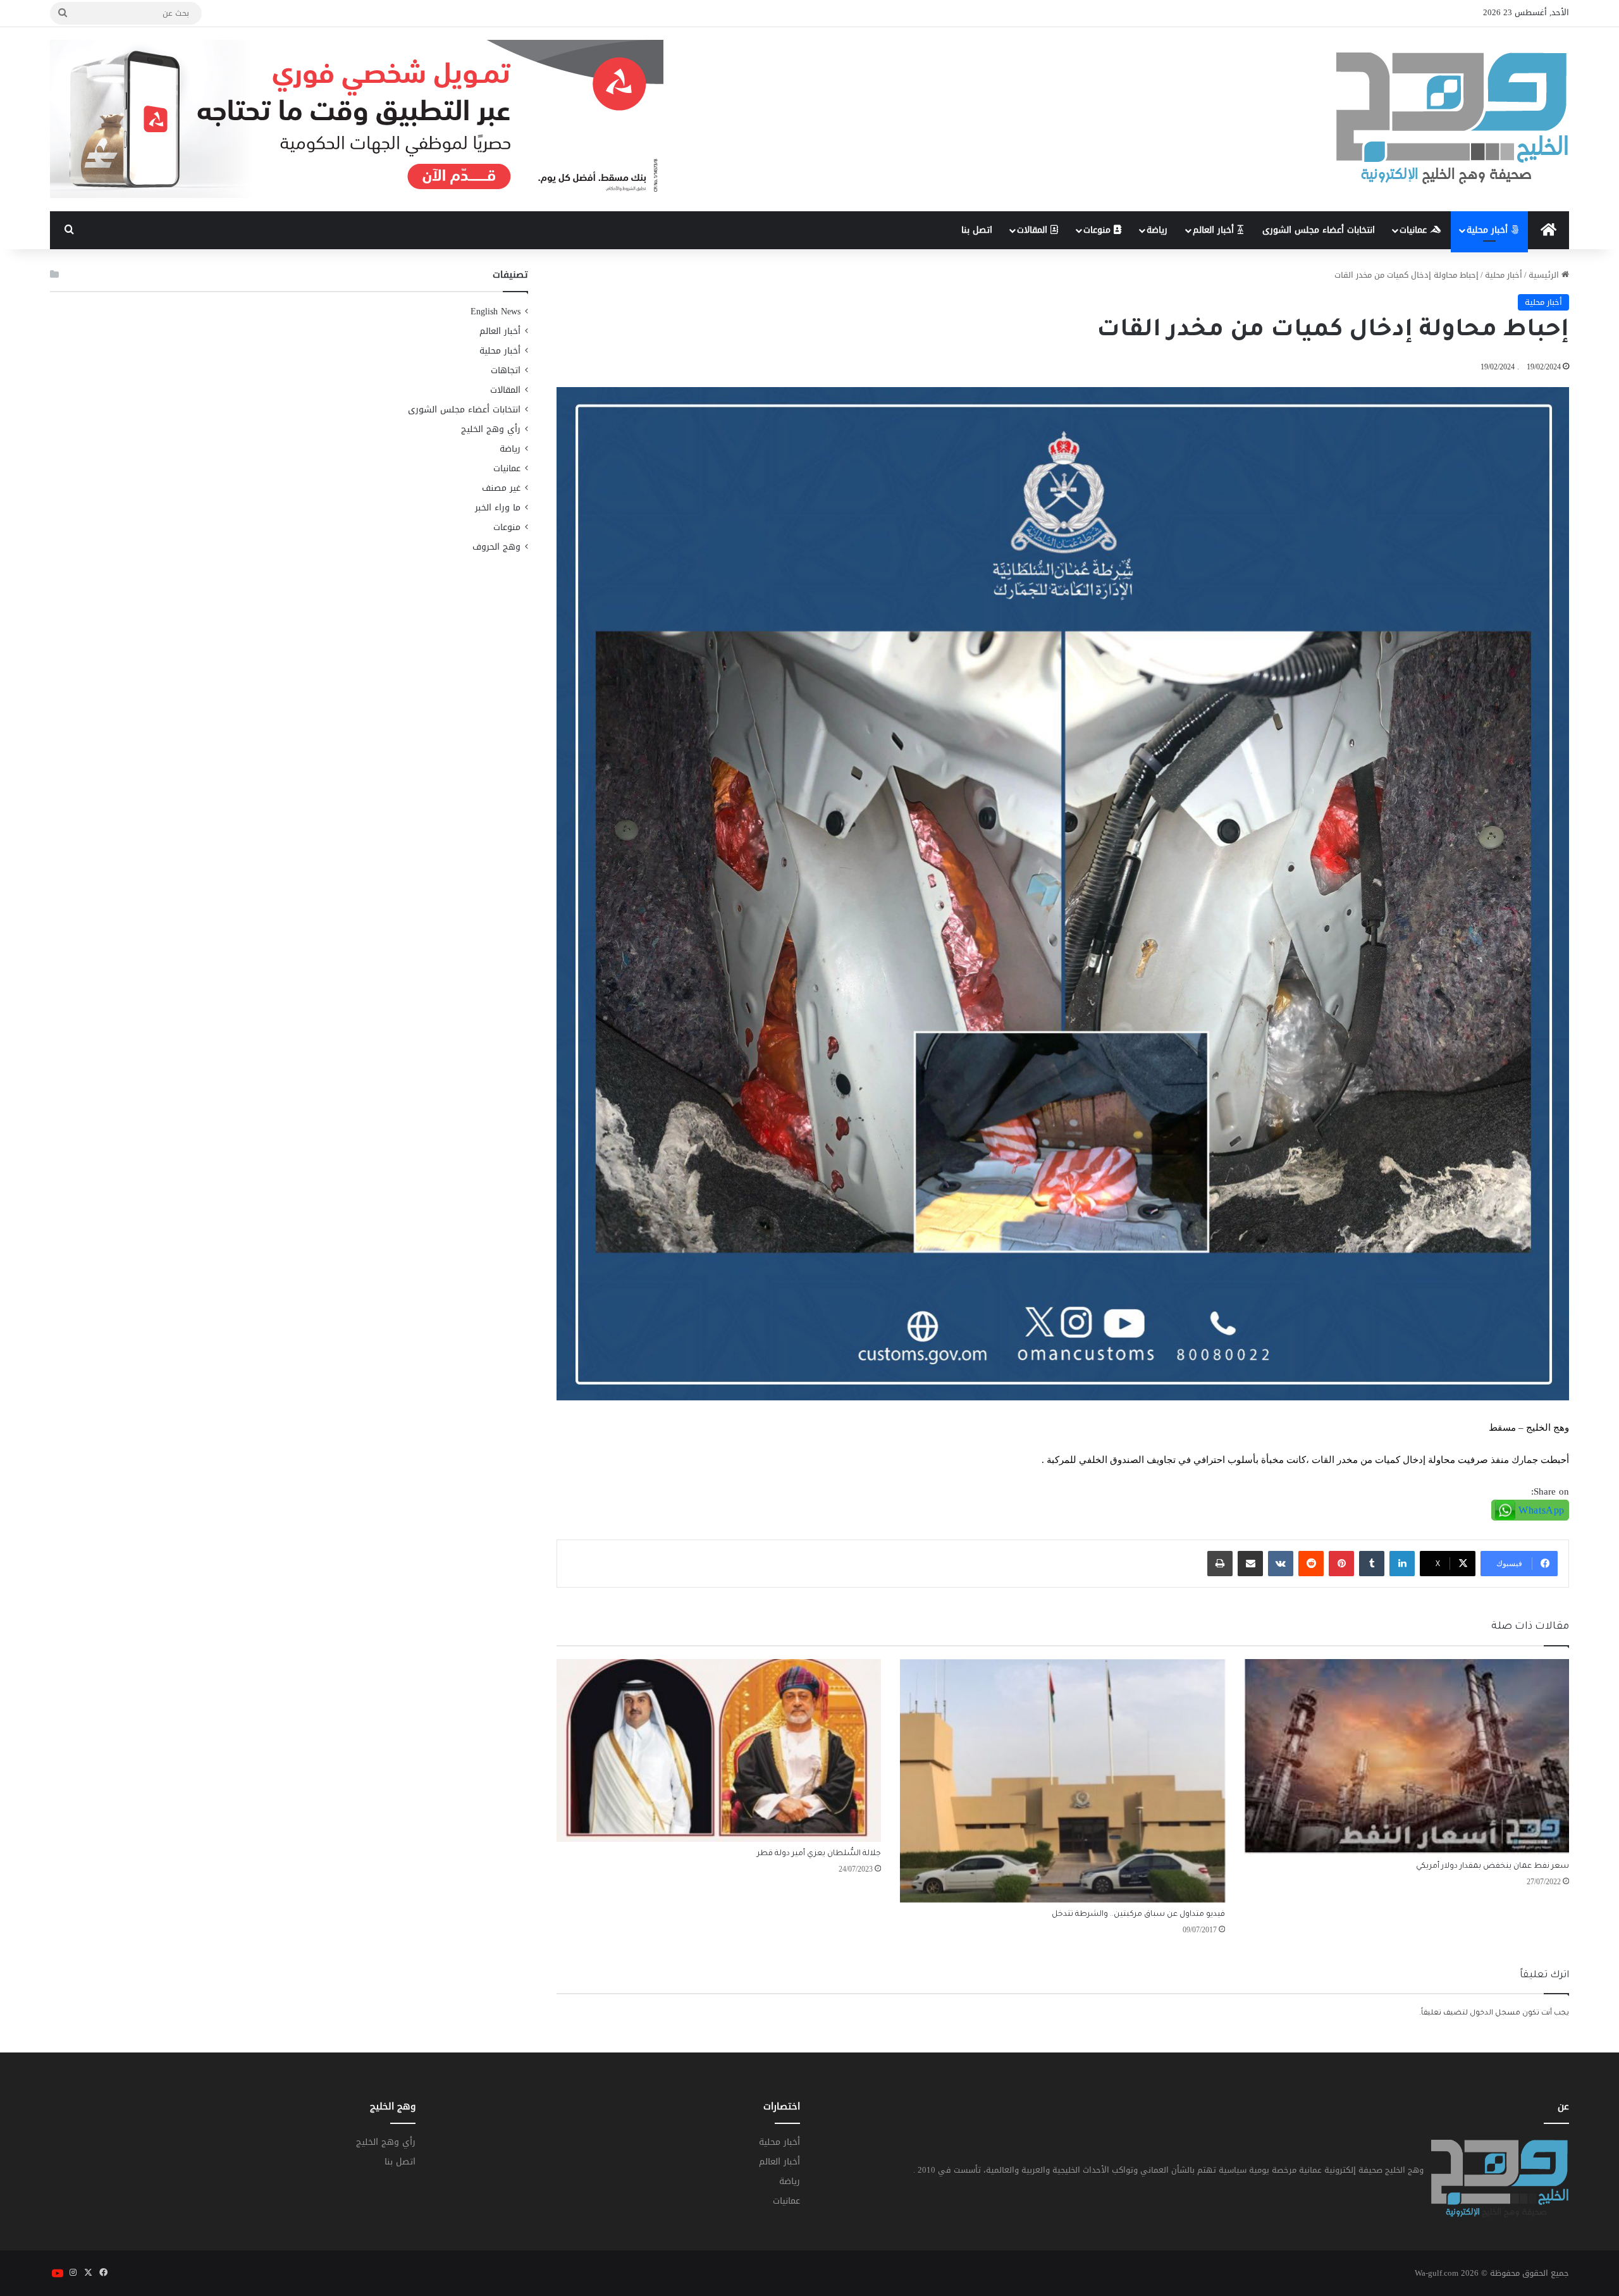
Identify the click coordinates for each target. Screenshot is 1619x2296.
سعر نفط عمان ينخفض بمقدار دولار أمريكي (1493, 1867)
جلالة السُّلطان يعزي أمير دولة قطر (819, 1854)
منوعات (1099, 230)
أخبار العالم (1215, 230)
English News (496, 312)
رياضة (1157, 230)
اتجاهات (506, 370)
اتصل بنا (977, 230)
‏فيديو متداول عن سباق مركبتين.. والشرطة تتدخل (1138, 1915)
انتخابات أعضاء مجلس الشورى (1319, 230)
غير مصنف (501, 488)
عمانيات (1415, 230)
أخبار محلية (1489, 230)
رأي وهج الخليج (491, 429)
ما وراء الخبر (498, 508)
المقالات (1034, 230)
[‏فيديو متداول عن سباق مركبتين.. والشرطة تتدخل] (1062, 1781)
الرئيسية (1545, 275)
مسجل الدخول (1495, 2014)
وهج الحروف (496, 547)
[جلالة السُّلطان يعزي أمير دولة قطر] (719, 1751)
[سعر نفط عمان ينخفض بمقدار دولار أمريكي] (1407, 1757)
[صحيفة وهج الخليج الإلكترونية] (1453, 119)
